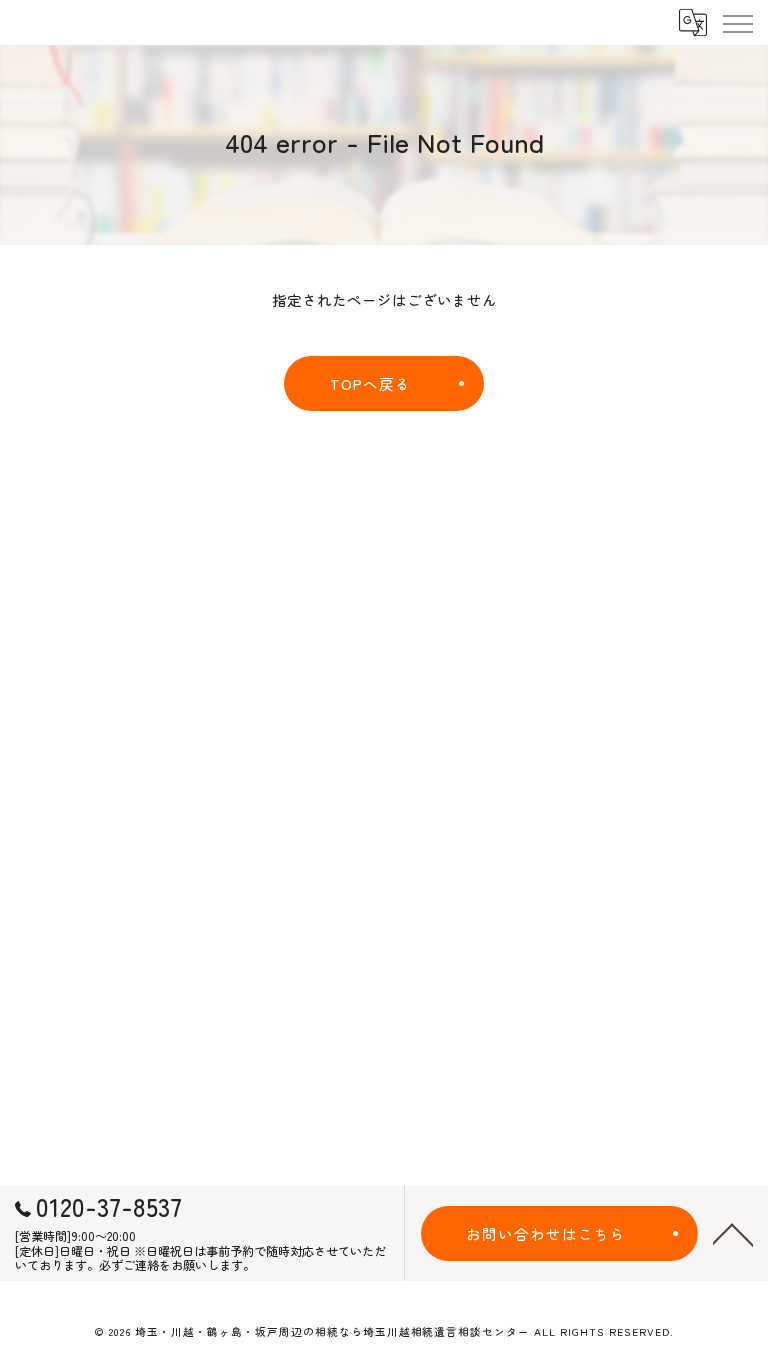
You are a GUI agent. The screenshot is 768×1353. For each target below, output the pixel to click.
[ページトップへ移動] (733, 1233)
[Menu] (737, 22)
